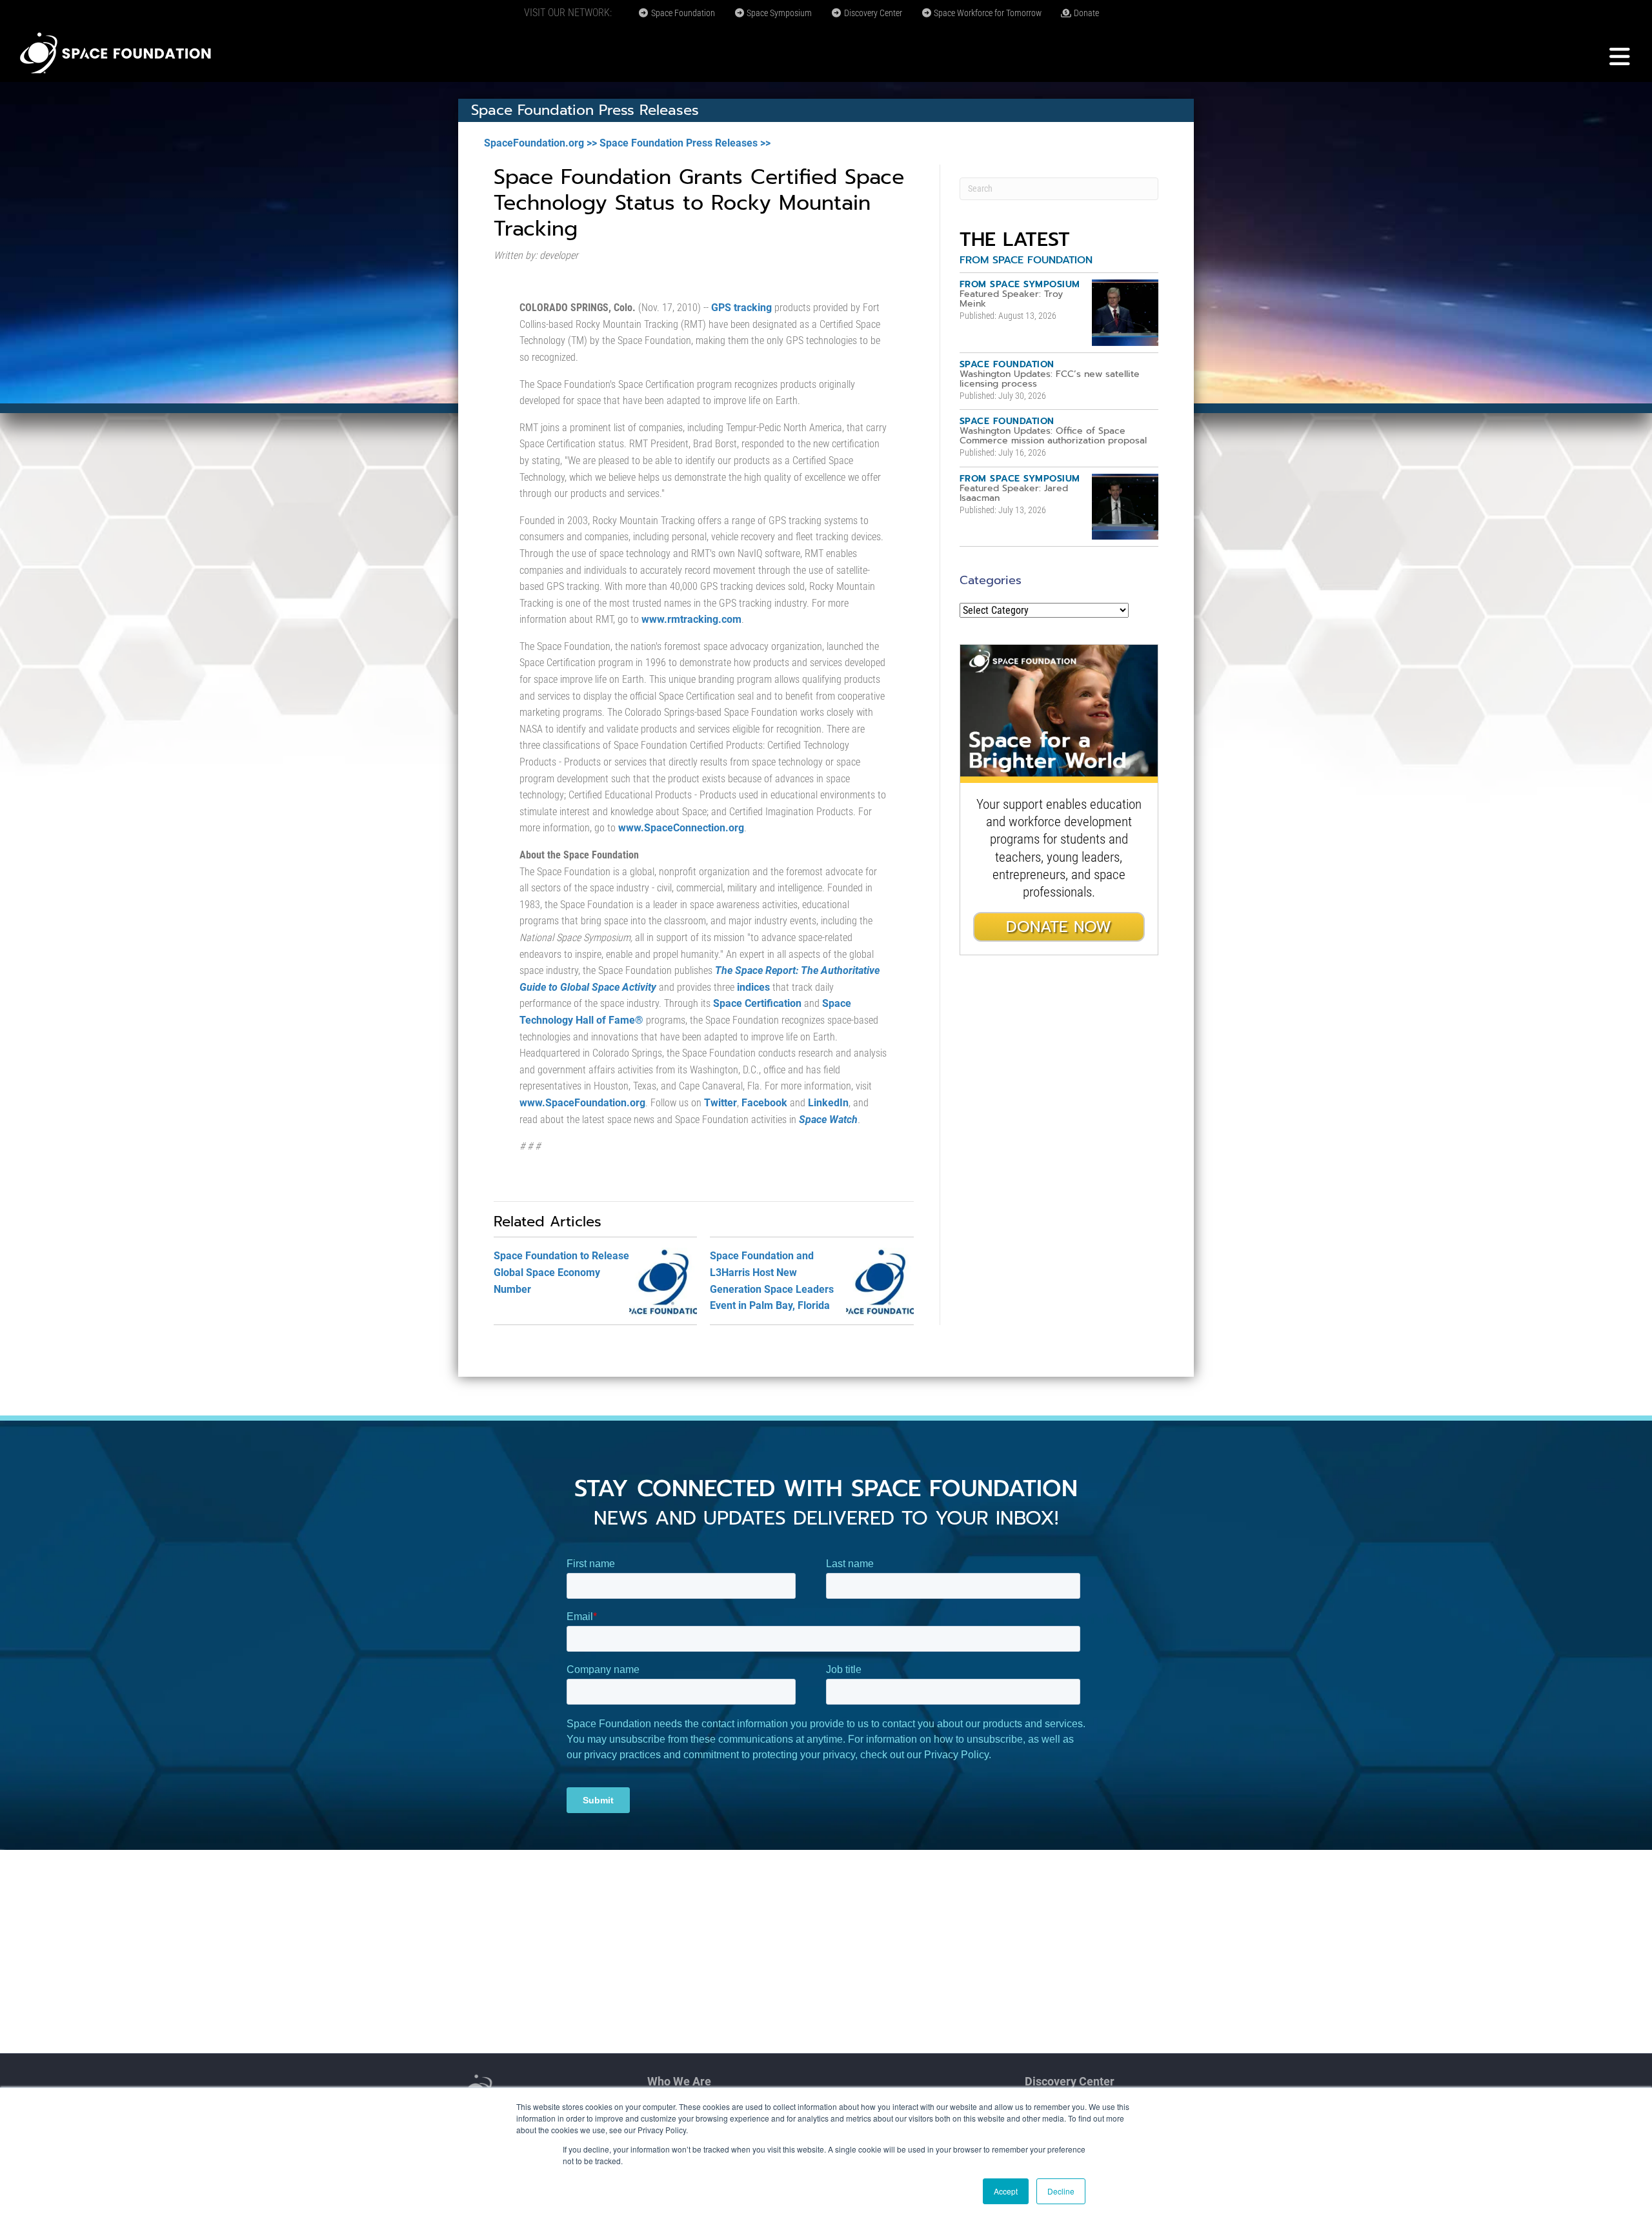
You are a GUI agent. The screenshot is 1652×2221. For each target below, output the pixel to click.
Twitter (720, 1103)
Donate (1085, 13)
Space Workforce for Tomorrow (987, 13)
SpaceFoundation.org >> (540, 143)
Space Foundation (682, 13)
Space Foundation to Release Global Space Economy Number (561, 1272)
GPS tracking (741, 308)
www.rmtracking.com (691, 619)
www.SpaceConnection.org (681, 828)
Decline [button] (1061, 2191)
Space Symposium (778, 13)
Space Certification (757, 1003)
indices (753, 987)
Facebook (764, 1103)
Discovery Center (872, 13)
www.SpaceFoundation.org (582, 1103)
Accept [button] (1006, 2191)
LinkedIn (828, 1103)
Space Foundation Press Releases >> (685, 143)
